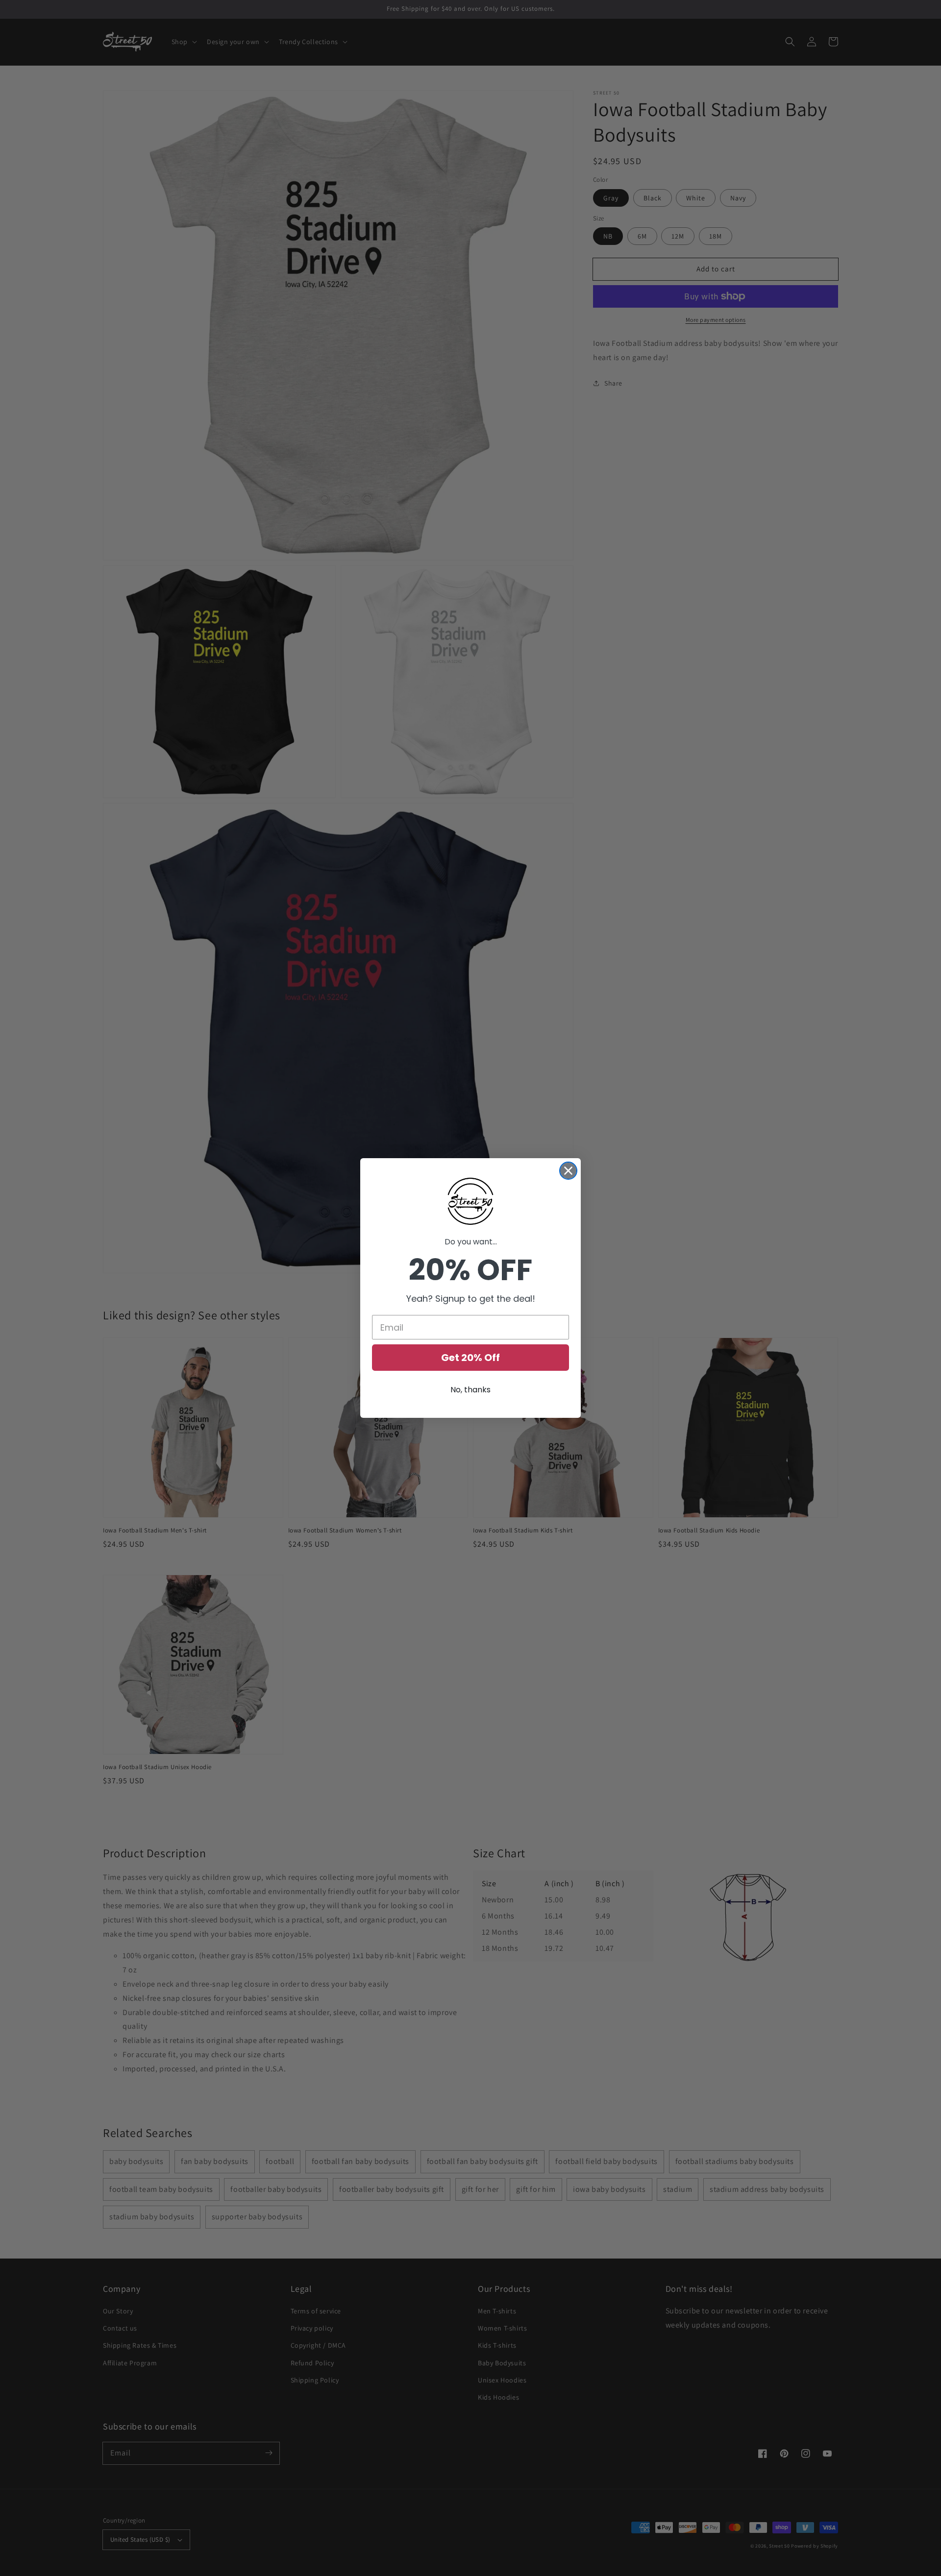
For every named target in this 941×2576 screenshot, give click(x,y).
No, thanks (470, 1390)
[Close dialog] (568, 1171)
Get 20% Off (470, 1358)
